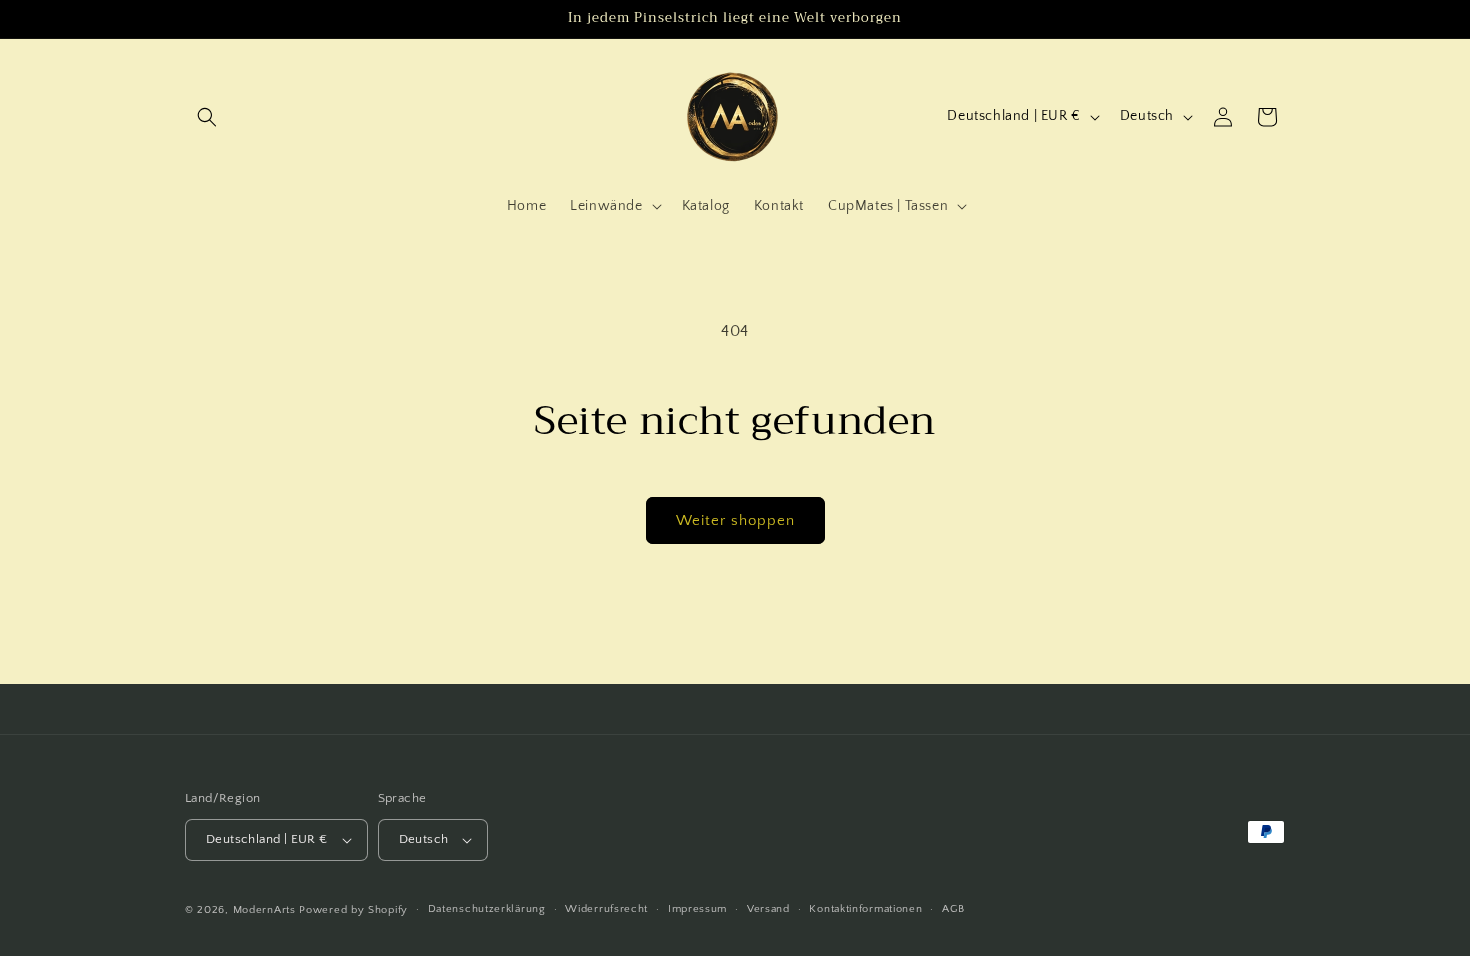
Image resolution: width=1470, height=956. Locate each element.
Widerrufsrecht (606, 909)
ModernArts (264, 910)
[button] (207, 117)
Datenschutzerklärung (487, 909)
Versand (768, 909)
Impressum (697, 909)
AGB (953, 909)
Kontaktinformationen (865, 909)
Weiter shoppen (735, 520)
